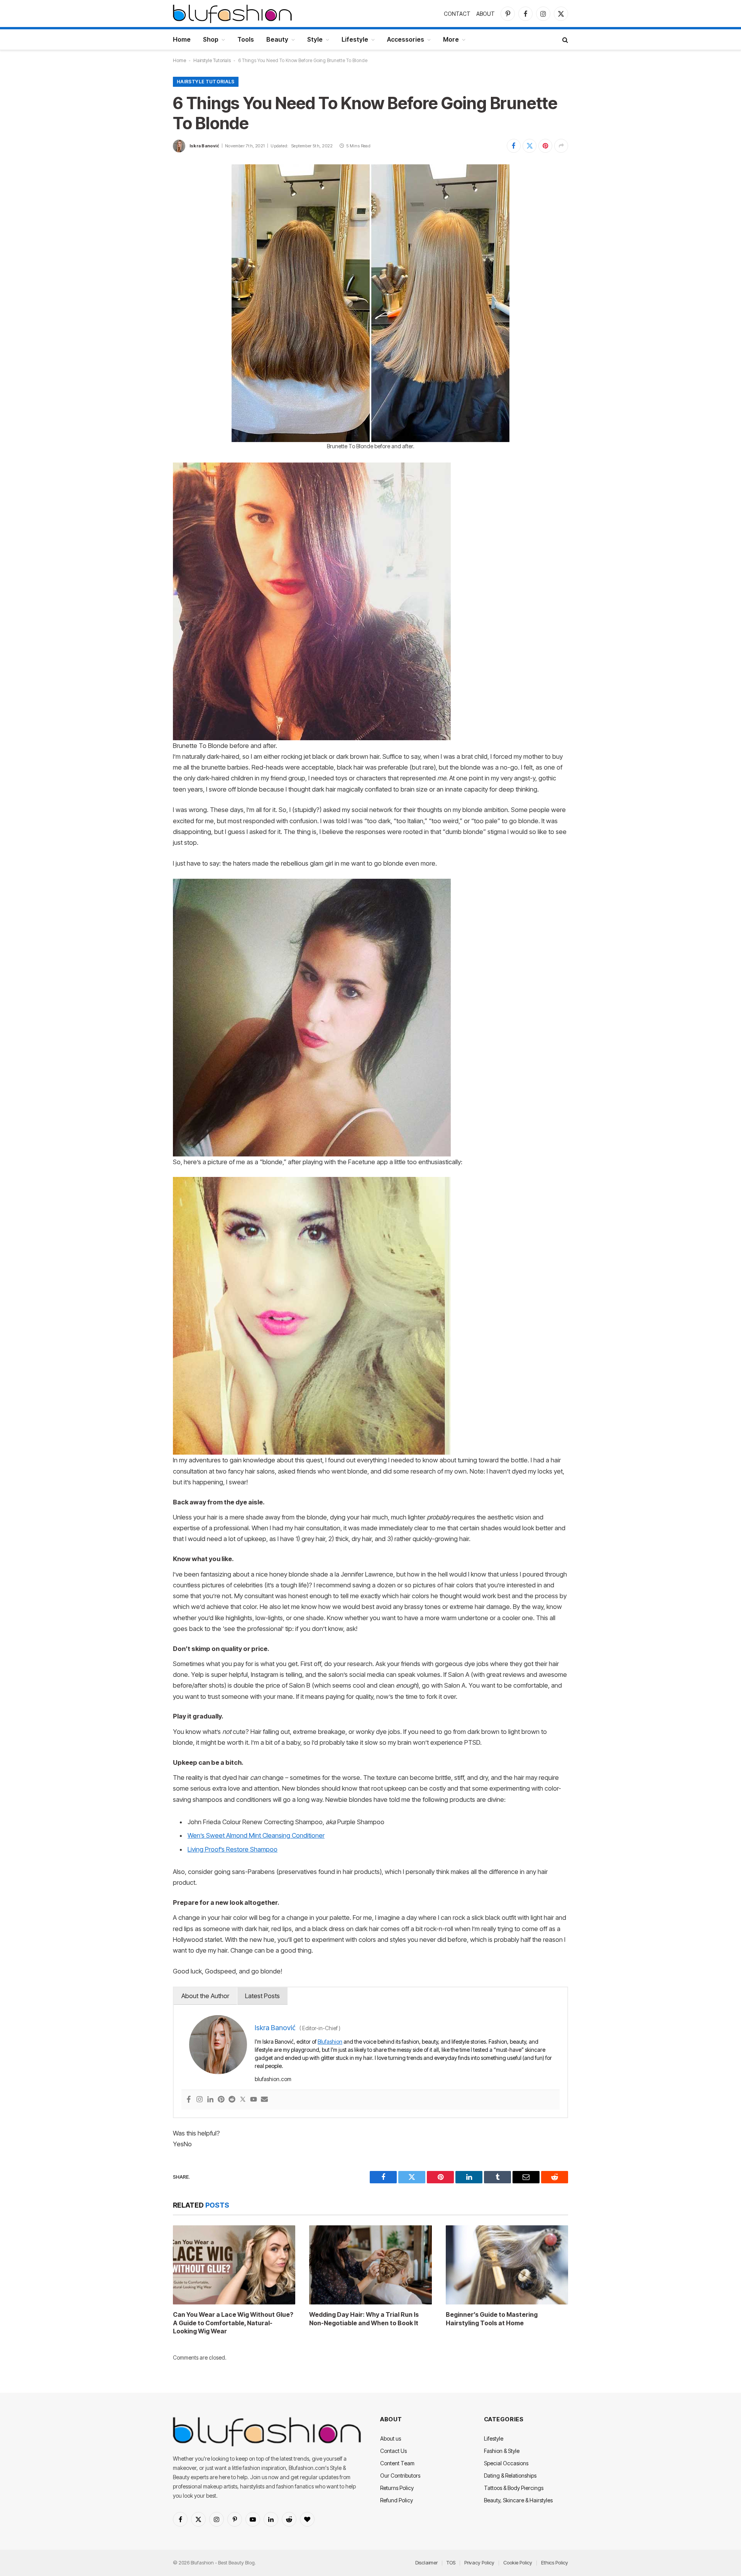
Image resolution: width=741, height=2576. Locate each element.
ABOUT (486, 14)
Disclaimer (426, 2562)
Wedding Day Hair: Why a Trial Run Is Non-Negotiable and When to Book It (364, 2319)
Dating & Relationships (510, 2476)
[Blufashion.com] (232, 14)
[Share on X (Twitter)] (530, 146)
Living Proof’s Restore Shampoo (233, 1849)
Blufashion (330, 2042)
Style (315, 39)
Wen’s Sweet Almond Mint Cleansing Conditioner (256, 1835)
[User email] (264, 2100)
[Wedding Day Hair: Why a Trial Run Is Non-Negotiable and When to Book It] (370, 2265)
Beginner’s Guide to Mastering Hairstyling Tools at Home (492, 2319)
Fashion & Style (502, 2451)
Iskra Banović (204, 146)
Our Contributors (400, 2476)
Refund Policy (397, 2500)
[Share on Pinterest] (545, 146)
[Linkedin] (210, 2100)
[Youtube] (254, 2100)
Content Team (397, 2463)
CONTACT (457, 14)
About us (391, 2438)
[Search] (564, 40)
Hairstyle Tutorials (212, 60)
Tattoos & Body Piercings (514, 2488)
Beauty (277, 39)
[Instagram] (200, 2100)
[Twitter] (243, 2100)
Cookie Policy (518, 2562)
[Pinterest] (221, 2100)
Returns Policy (397, 2488)
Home (182, 39)
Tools (246, 39)
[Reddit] (232, 2100)
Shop (211, 39)
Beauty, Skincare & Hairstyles (518, 2500)
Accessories (406, 39)
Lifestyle (355, 39)
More (451, 39)
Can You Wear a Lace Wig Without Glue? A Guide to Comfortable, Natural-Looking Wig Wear (233, 2323)
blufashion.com (273, 2079)
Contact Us (393, 2451)
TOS (451, 2562)
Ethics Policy (555, 2562)
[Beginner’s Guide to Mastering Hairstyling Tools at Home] (507, 2265)
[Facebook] (189, 2100)
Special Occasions (506, 2463)
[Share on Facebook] (514, 146)
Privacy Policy (479, 2562)
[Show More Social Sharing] (561, 146)
